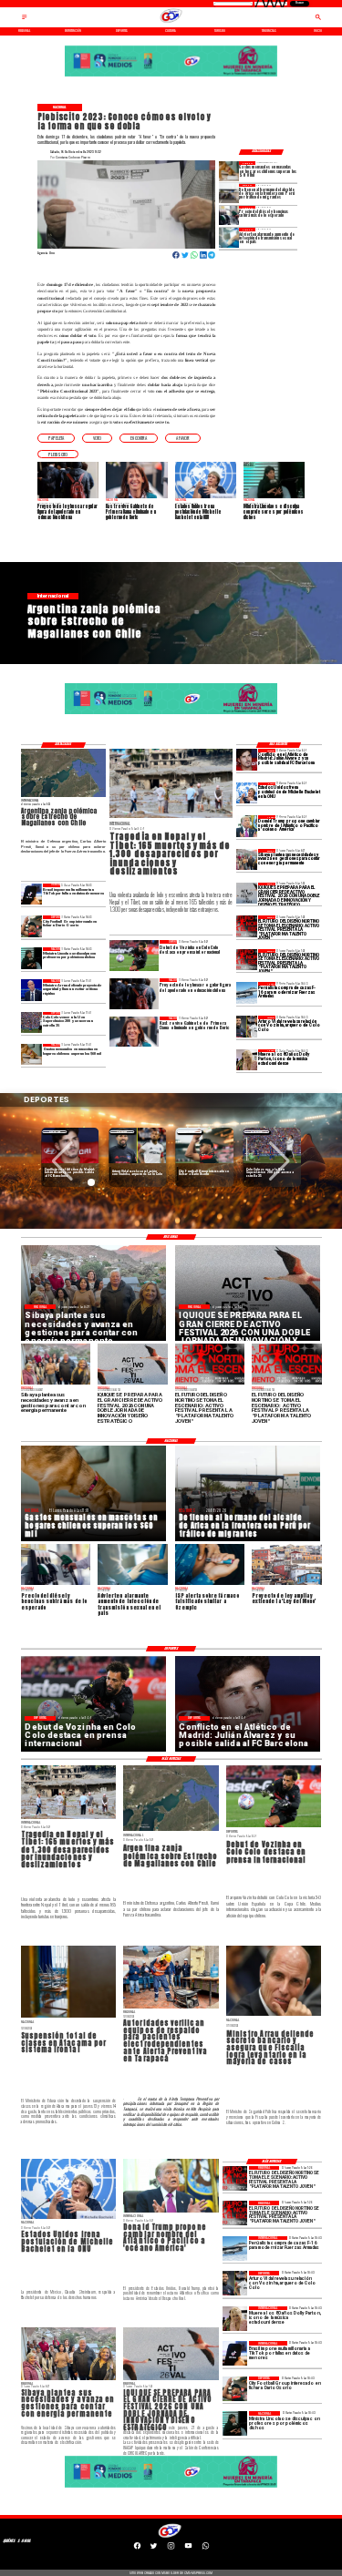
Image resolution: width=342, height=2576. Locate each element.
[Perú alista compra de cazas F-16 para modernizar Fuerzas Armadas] (247, 992)
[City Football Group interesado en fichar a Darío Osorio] (31, 926)
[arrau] (31, 990)
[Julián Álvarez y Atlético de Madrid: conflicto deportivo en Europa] (247, 759)
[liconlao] (31, 958)
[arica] (229, 194)
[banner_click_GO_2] (171, 76)
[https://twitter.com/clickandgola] (154, 2549)
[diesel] (229, 215)
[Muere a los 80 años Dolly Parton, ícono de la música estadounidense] (247, 1060)
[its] (229, 237)
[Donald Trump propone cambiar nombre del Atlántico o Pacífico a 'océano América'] (247, 826)
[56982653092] (206, 2549)
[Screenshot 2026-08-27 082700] (247, 859)
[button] (56, 438)
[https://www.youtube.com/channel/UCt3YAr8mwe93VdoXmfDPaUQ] (188, 2549)
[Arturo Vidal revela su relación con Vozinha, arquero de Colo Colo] (247, 1026)
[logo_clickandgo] (171, 23)
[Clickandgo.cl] (25, 20)
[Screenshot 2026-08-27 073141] (247, 926)
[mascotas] (229, 171)
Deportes (55, 1132)
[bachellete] (247, 793)
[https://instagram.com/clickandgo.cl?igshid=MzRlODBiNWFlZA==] (171, 2549)
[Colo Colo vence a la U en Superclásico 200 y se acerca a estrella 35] (31, 1022)
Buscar (300, 3)
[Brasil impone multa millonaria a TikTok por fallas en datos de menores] (31, 894)
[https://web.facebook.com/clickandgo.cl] (137, 2549)
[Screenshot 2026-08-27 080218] (247, 893)
